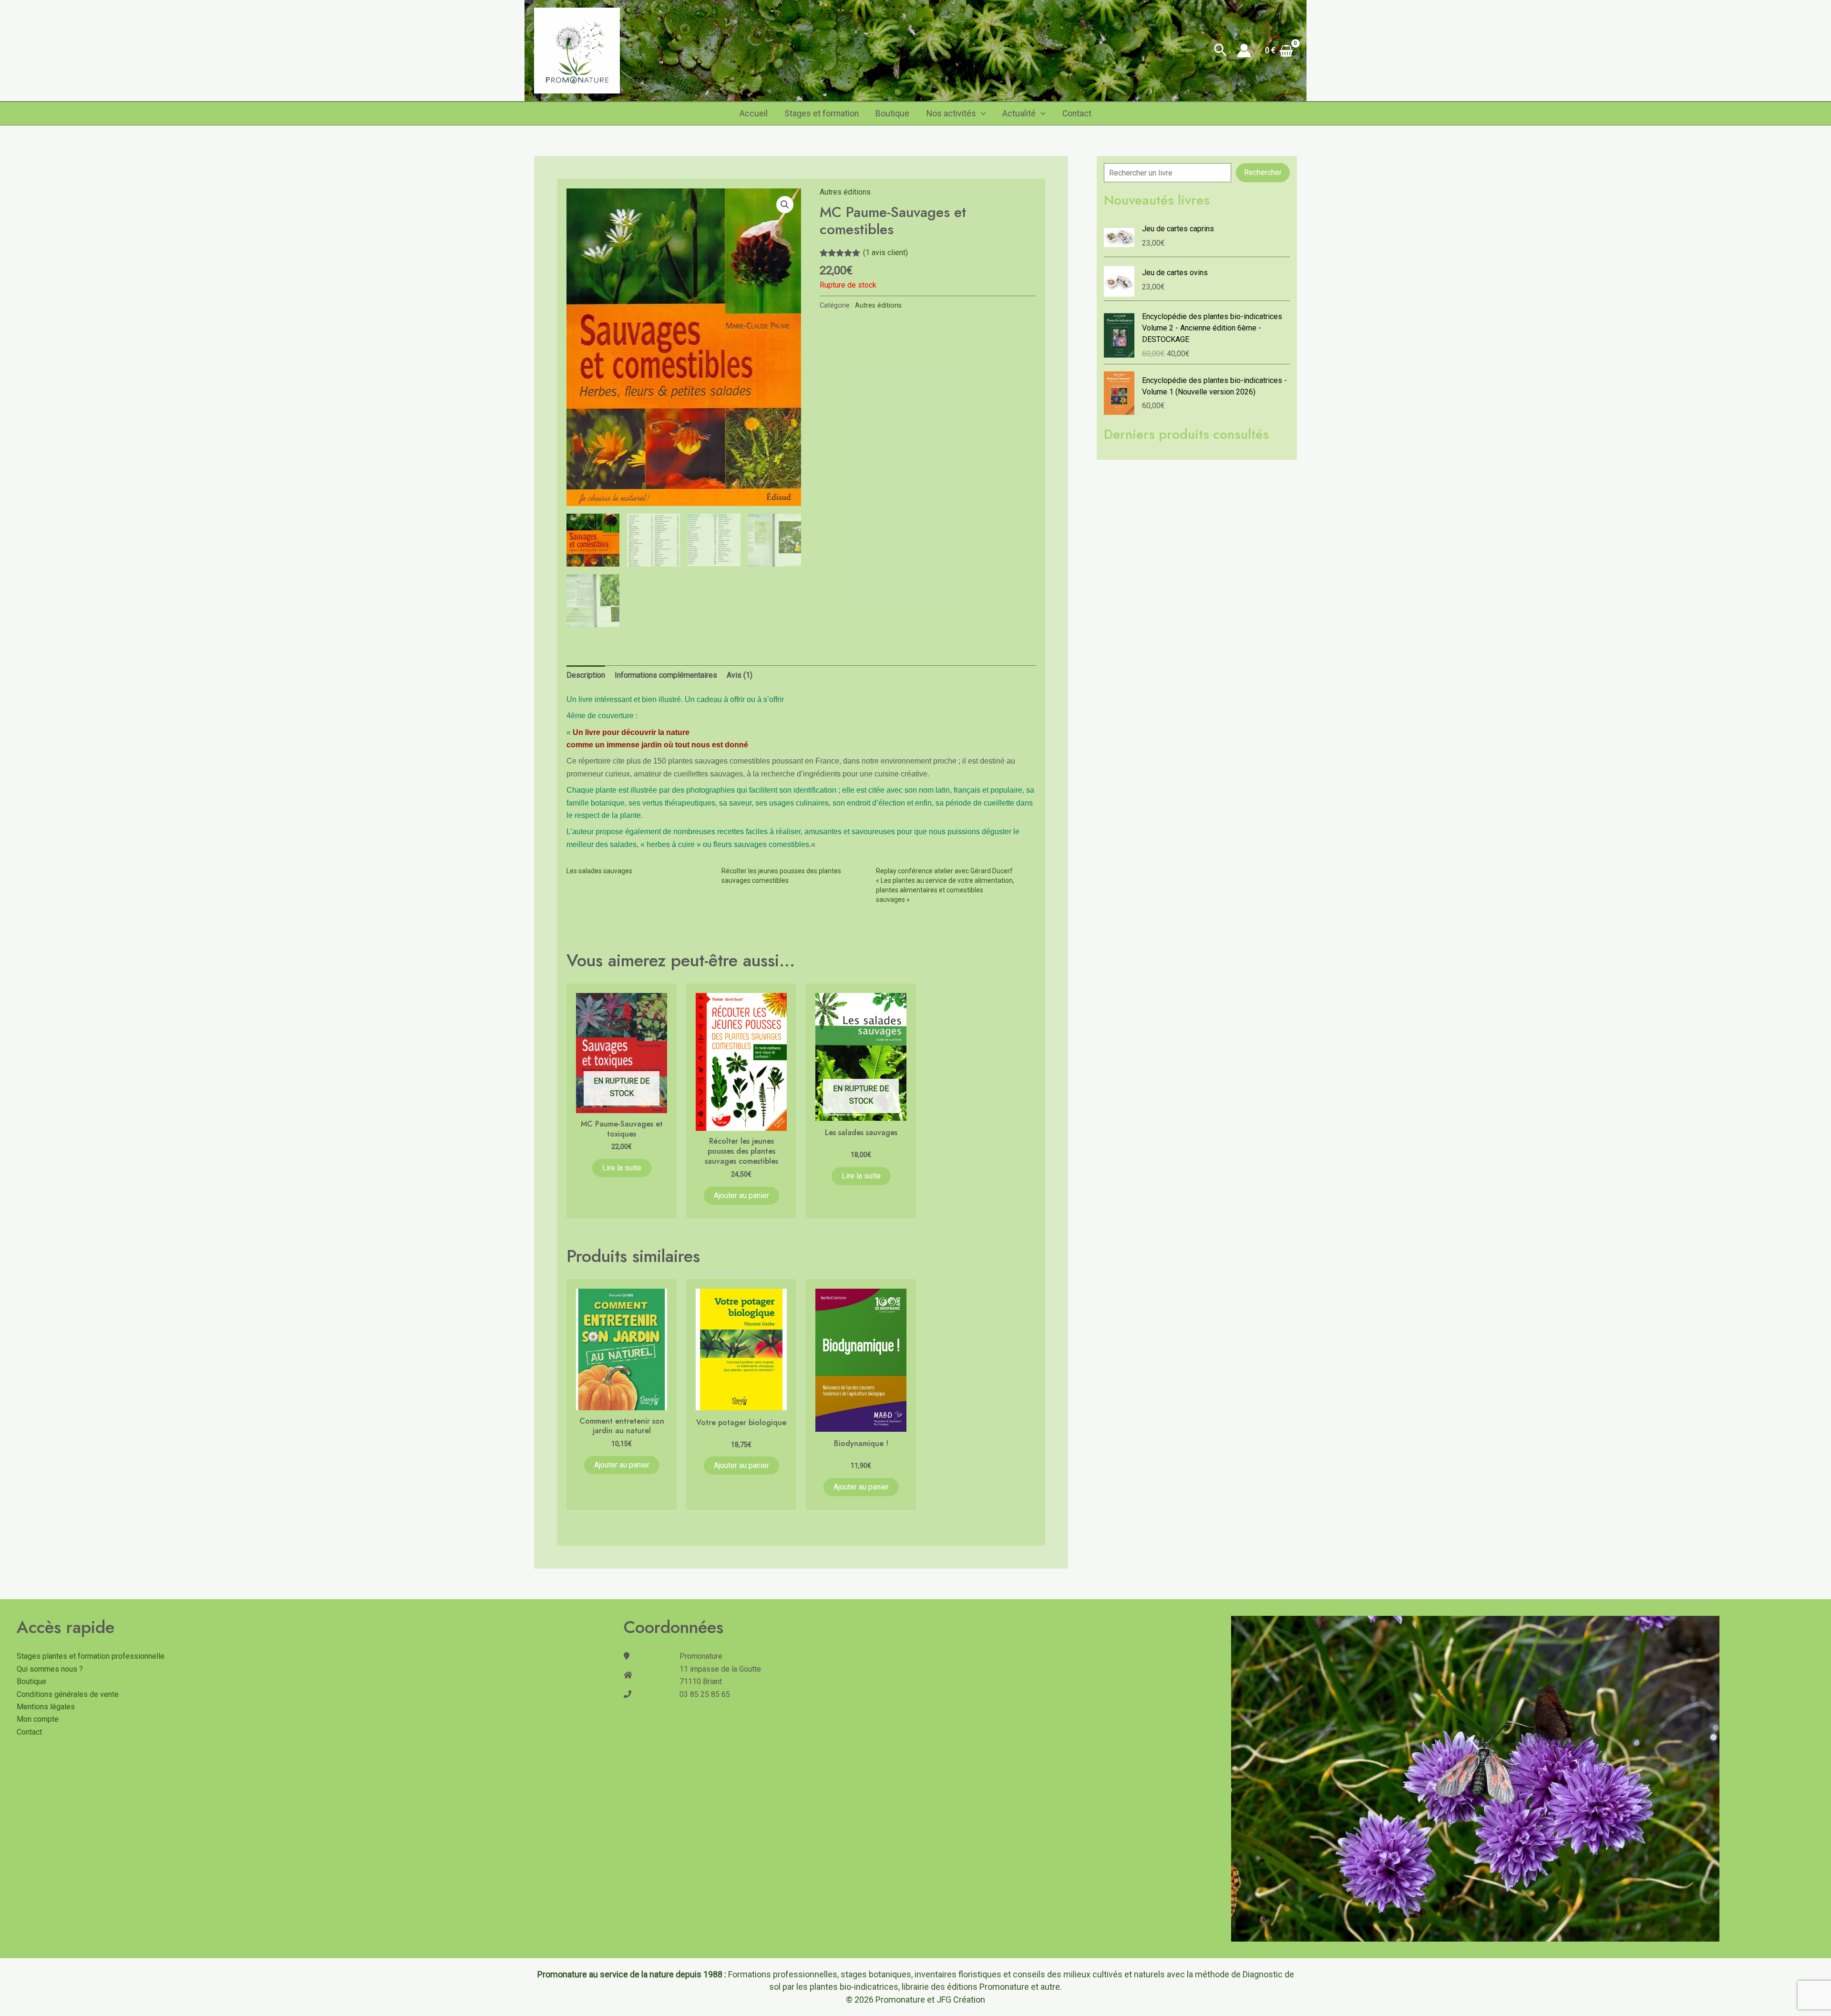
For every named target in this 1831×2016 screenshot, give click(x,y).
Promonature (900, 2000)
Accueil (754, 114)
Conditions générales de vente (68, 1694)
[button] (1220, 51)
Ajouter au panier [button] (741, 1195)
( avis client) (885, 253)
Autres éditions (845, 192)
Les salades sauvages (599, 871)
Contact (1077, 114)
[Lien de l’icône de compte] (1244, 51)
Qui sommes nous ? (50, 1669)
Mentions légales (46, 1707)
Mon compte (38, 1719)
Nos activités (951, 114)
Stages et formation (822, 114)
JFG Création (961, 2000)
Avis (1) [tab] (740, 675)
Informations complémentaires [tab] (666, 675)
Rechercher (1263, 172)
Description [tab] (586, 675)
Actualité (1019, 114)
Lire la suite (622, 1168)
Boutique (892, 114)
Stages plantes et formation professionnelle (91, 1656)
